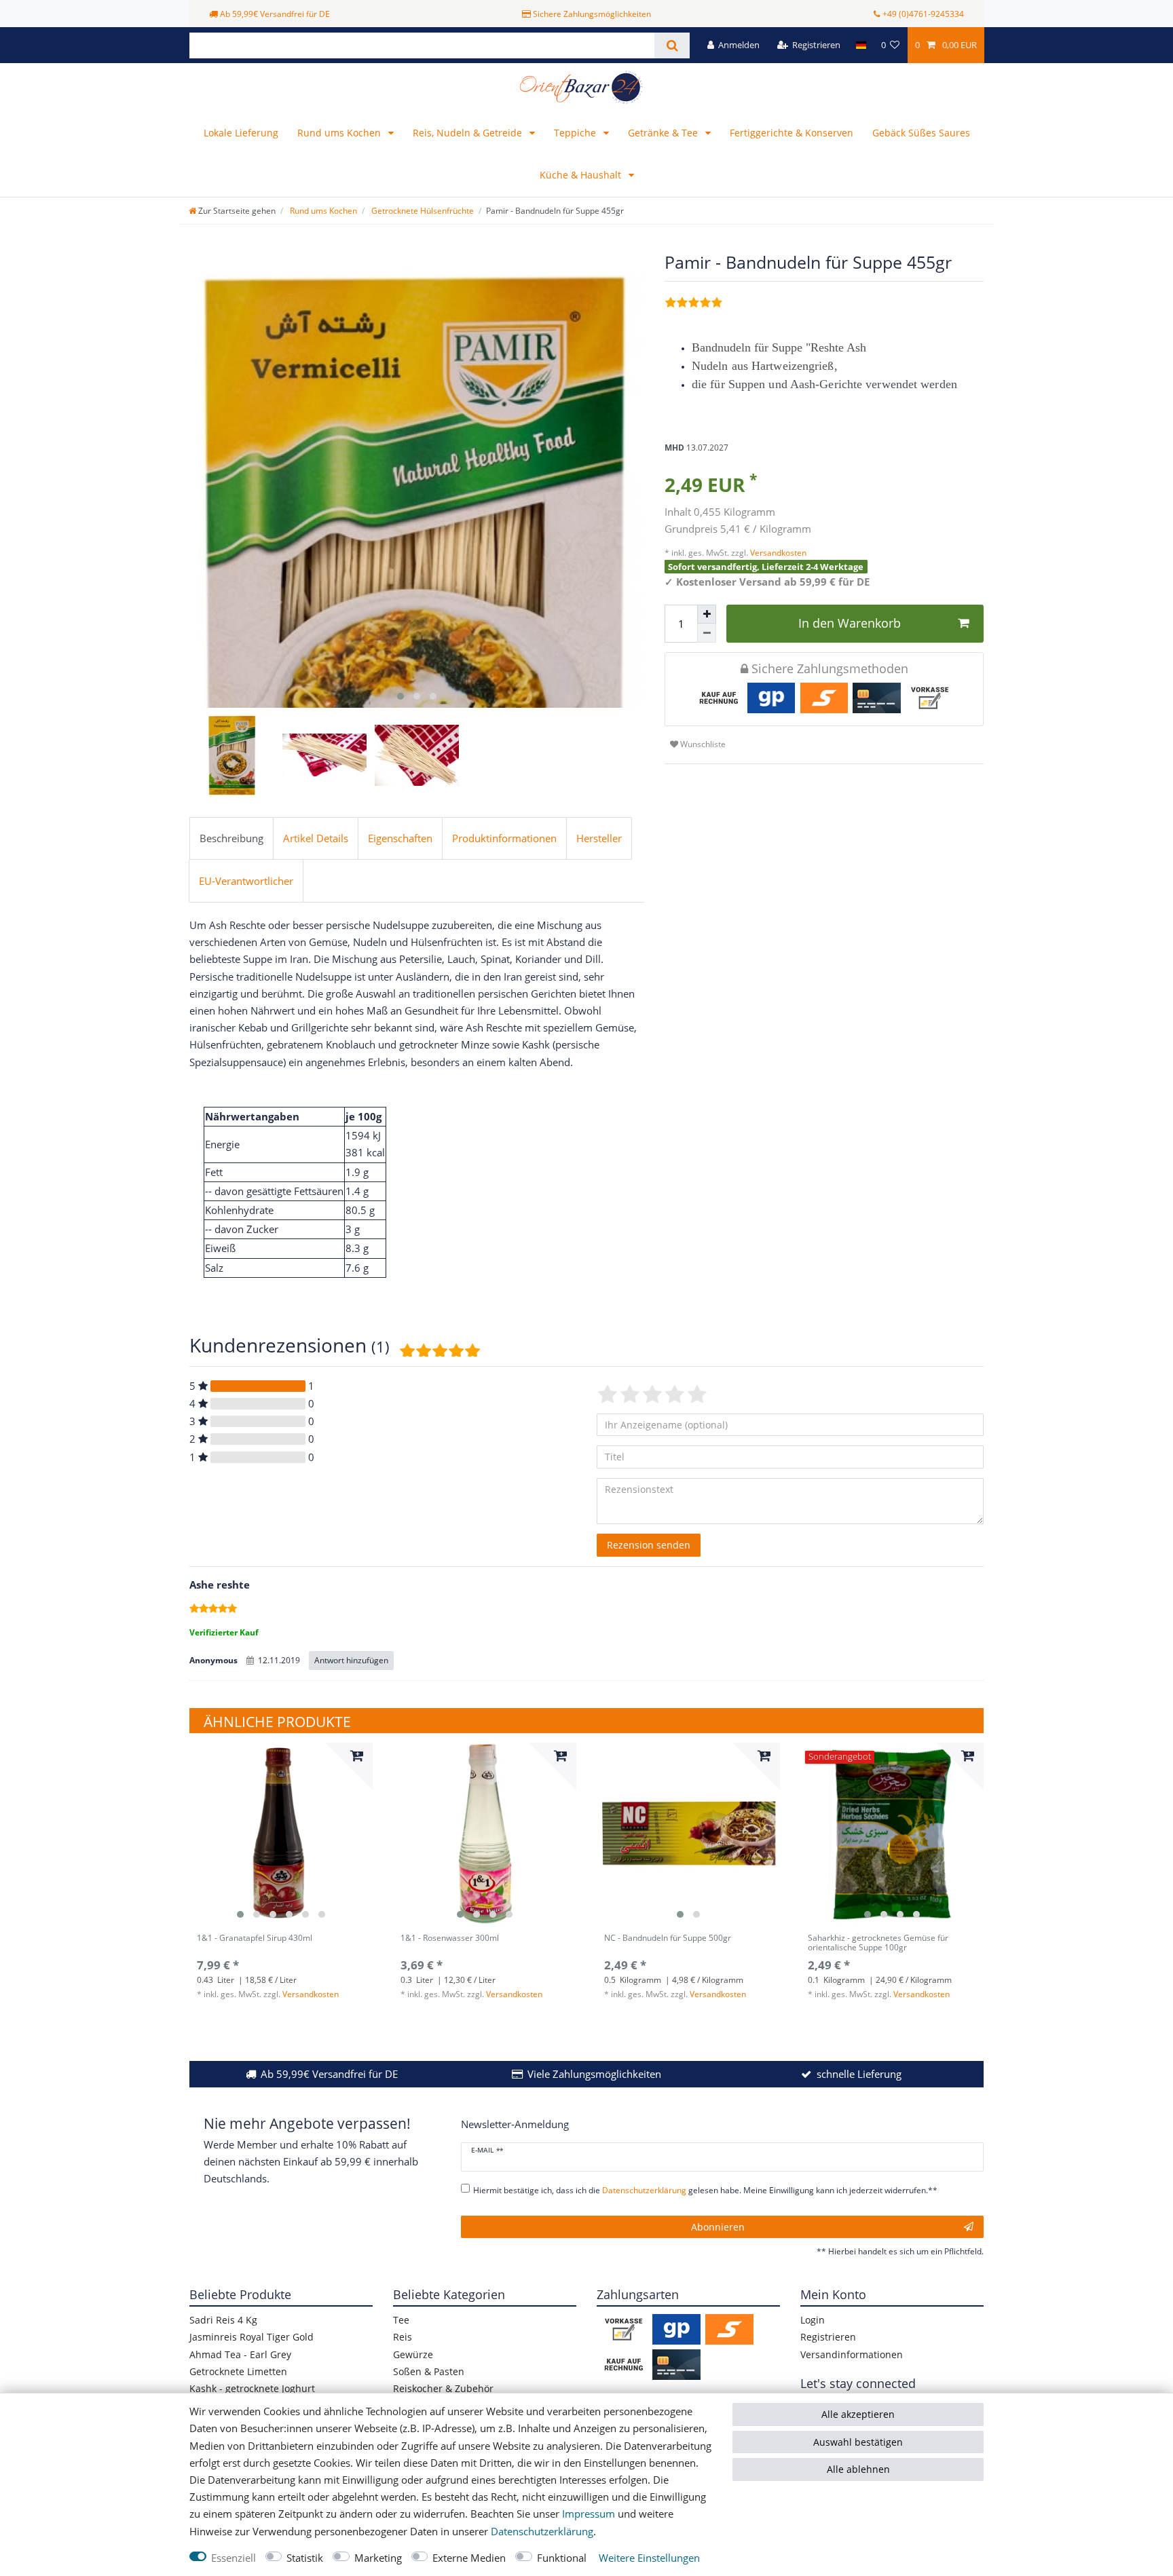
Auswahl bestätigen (858, 2442)
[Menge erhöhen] (707, 614)
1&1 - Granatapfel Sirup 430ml (255, 1938)
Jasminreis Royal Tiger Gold (252, 2337)
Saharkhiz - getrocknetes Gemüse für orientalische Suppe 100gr (878, 1943)
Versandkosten (777, 553)
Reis (403, 2337)
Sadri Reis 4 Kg (223, 2320)
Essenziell (234, 2558)
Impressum (589, 2514)
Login (813, 2320)
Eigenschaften (400, 838)
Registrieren (828, 2337)
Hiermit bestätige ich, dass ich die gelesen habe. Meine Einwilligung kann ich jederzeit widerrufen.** (705, 2190)
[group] (281, 1834)
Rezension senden (649, 1545)
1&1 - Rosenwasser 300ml (450, 1938)
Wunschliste (702, 744)
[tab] (231, 839)
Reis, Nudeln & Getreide (469, 133)
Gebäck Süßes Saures (921, 133)
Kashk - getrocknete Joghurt (252, 2388)
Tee (401, 2320)
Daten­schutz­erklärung (542, 2532)
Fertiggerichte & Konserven (792, 133)
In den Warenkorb (850, 623)
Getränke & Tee (664, 133)
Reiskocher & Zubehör (443, 2388)
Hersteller (599, 838)
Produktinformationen (504, 838)
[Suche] (672, 45)
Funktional (562, 2558)
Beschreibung (231, 838)
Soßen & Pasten (429, 2371)
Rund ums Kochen (340, 133)
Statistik (305, 2558)
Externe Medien (469, 2558)
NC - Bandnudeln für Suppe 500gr (668, 1938)
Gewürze (413, 2354)
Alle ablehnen (858, 2469)
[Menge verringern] (707, 633)
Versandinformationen (852, 2354)
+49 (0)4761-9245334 (923, 14)
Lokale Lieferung (241, 133)
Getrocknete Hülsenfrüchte (422, 211)
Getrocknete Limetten (238, 2371)
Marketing (378, 2558)
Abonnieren (718, 2227)
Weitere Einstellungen (649, 2558)
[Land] (860, 45)
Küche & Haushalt (582, 175)
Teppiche (576, 133)
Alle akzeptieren (858, 2414)
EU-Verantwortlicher (246, 881)
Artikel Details (316, 838)
